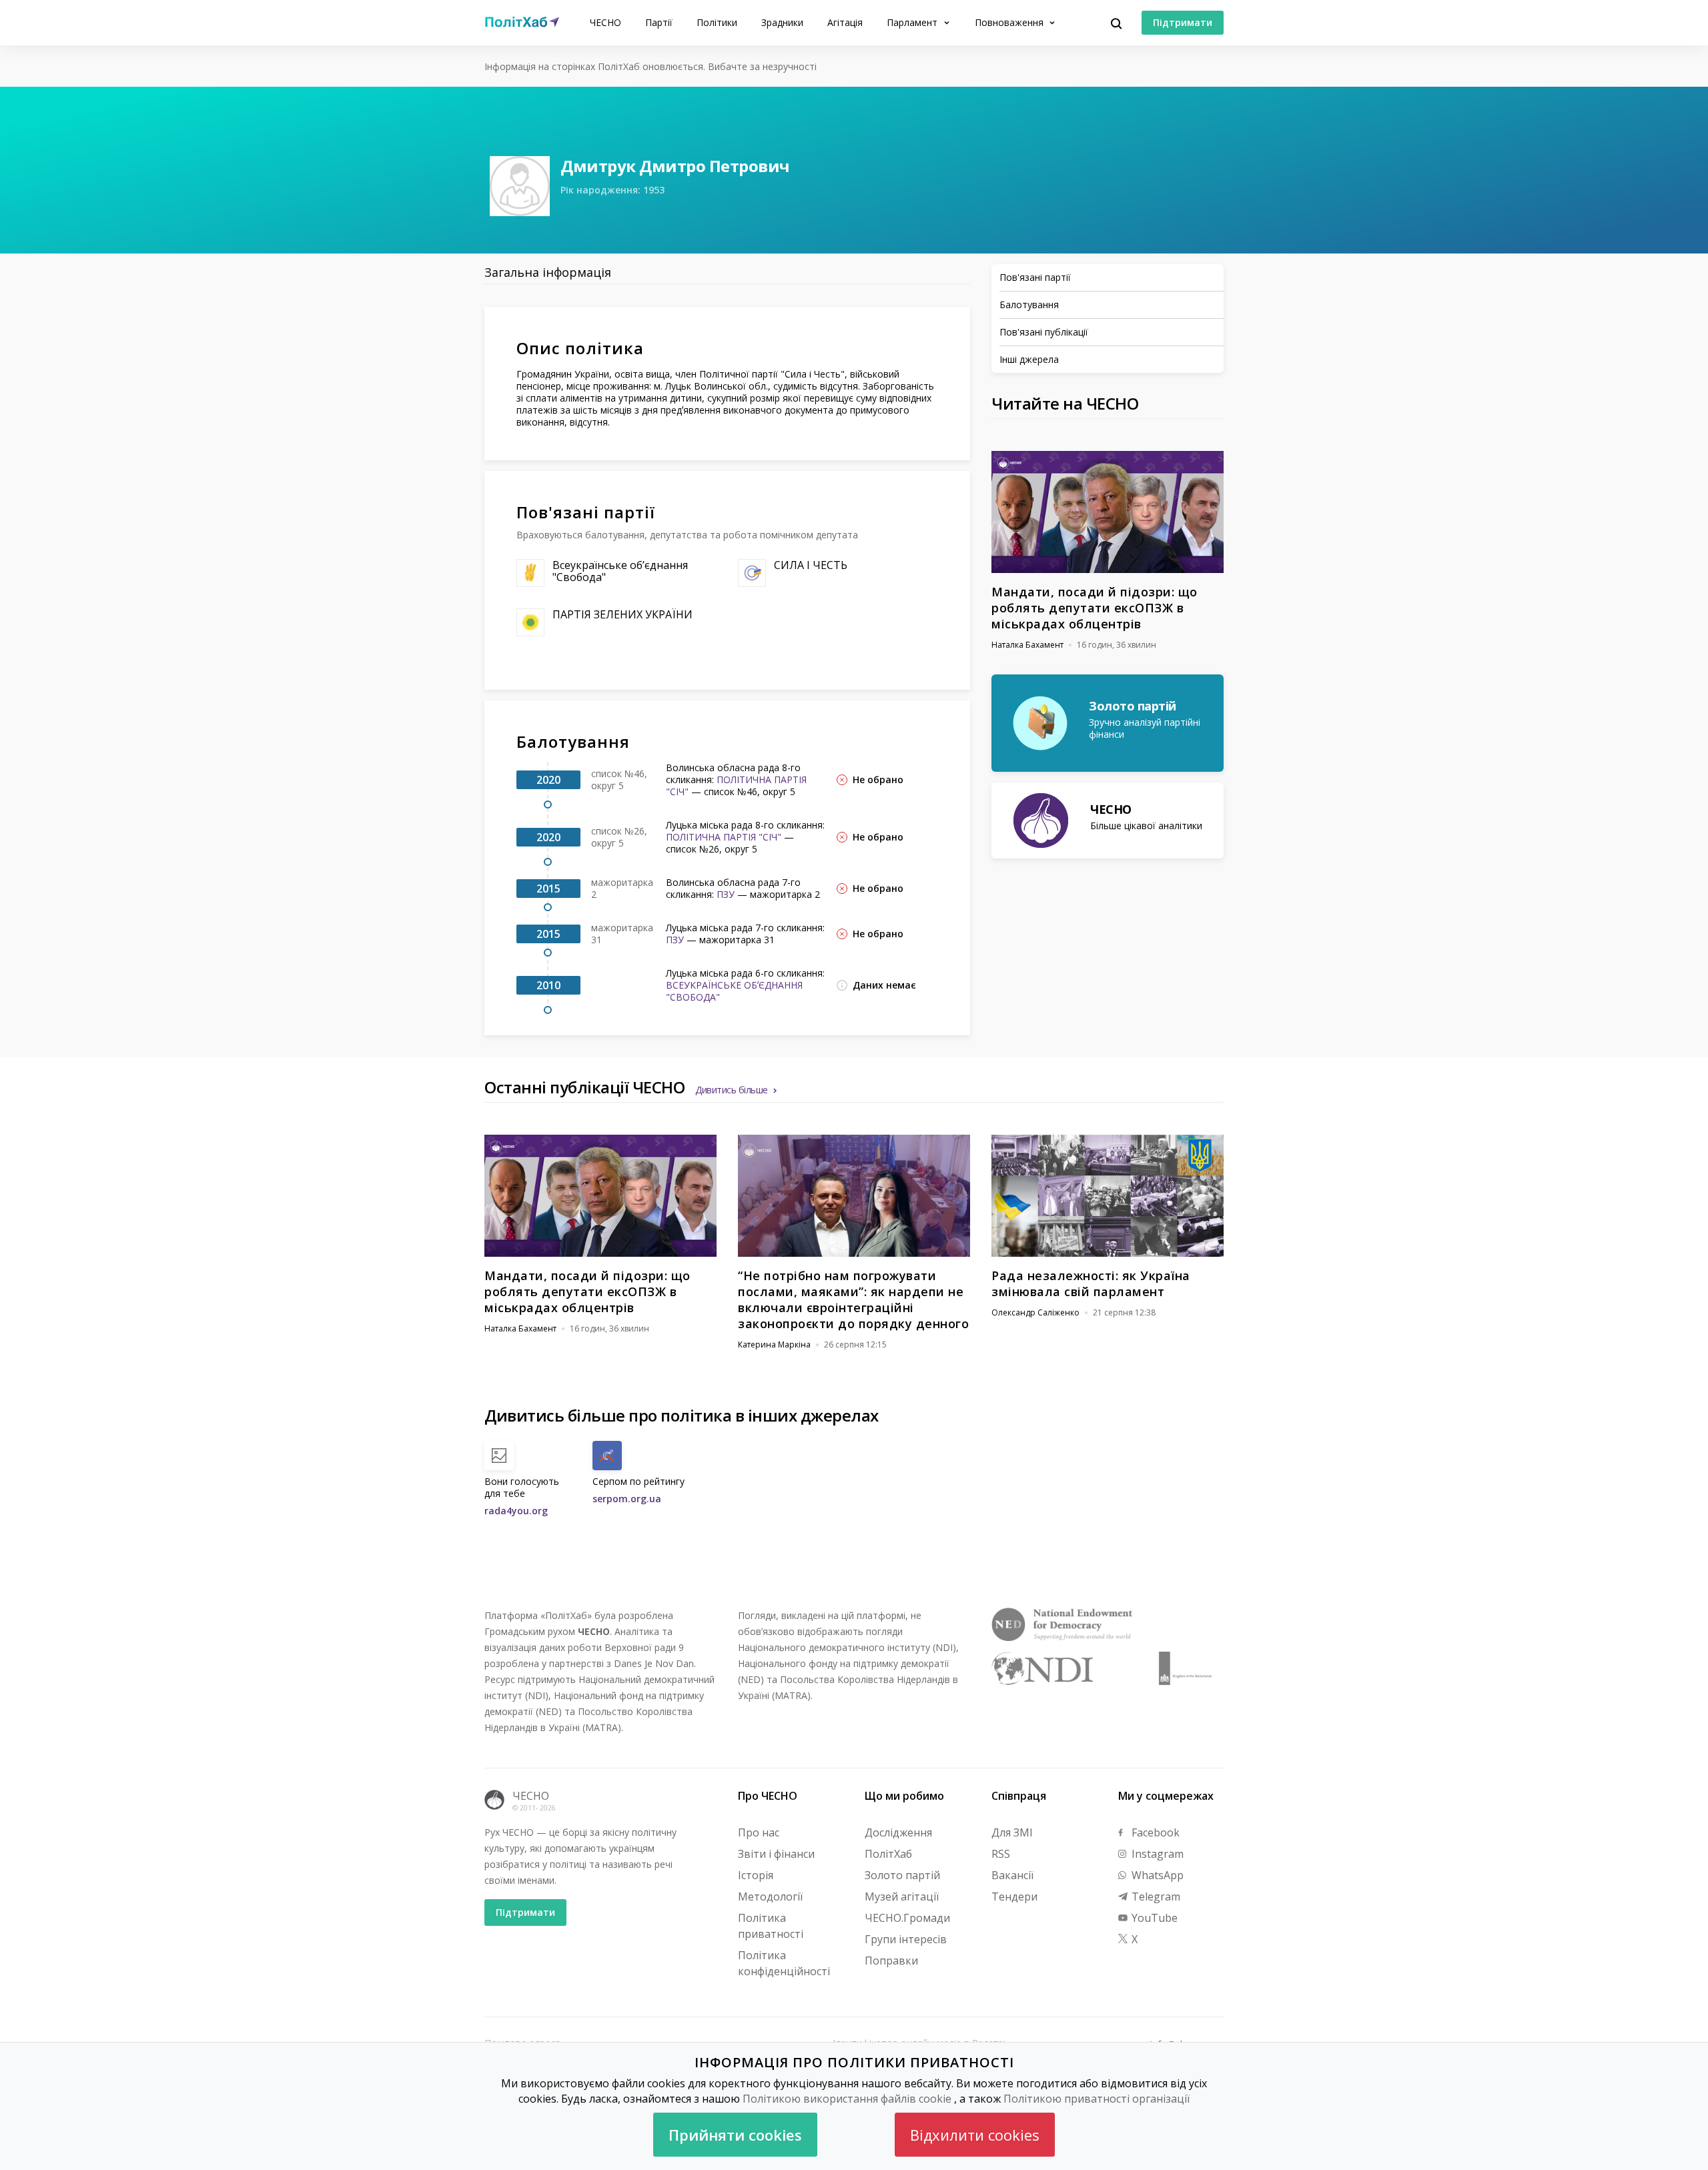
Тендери (1014, 1896)
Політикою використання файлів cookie (847, 2099)
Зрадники (782, 22)
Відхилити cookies (975, 2135)
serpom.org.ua (627, 1499)
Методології (770, 1896)
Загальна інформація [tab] (548, 272)
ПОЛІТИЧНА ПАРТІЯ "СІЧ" (736, 785)
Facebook (1154, 1832)
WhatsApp (1156, 1875)
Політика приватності (771, 1926)
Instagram (1156, 1854)
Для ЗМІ (1012, 1832)
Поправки (891, 1961)
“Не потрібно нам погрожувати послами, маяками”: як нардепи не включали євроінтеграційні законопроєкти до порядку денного (853, 1299)
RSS (1001, 1854)
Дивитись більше (732, 1090)
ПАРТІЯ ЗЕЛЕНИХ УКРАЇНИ (622, 614)
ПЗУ (726, 894)
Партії (659, 22)
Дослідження (898, 1832)
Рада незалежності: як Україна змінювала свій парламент (1091, 1283)
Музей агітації (902, 1896)
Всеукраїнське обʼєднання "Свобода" (620, 571)
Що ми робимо (904, 1796)
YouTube (1153, 1918)
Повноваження (1010, 22)
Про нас (759, 1832)
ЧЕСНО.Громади (907, 1918)
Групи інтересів (906, 1939)
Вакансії (1012, 1875)
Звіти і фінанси (776, 1854)
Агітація (845, 22)
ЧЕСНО (605, 22)
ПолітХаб (888, 1854)
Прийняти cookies (735, 2135)
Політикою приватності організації (1097, 2099)
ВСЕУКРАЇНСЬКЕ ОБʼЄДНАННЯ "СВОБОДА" (734, 991)
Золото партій (902, 1875)
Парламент (913, 22)
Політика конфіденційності (784, 1963)
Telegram (1155, 1896)
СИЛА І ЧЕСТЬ (811, 565)
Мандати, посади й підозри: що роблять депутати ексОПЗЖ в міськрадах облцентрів (1095, 608)
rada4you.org (516, 1511)
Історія (756, 1875)
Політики (717, 22)
